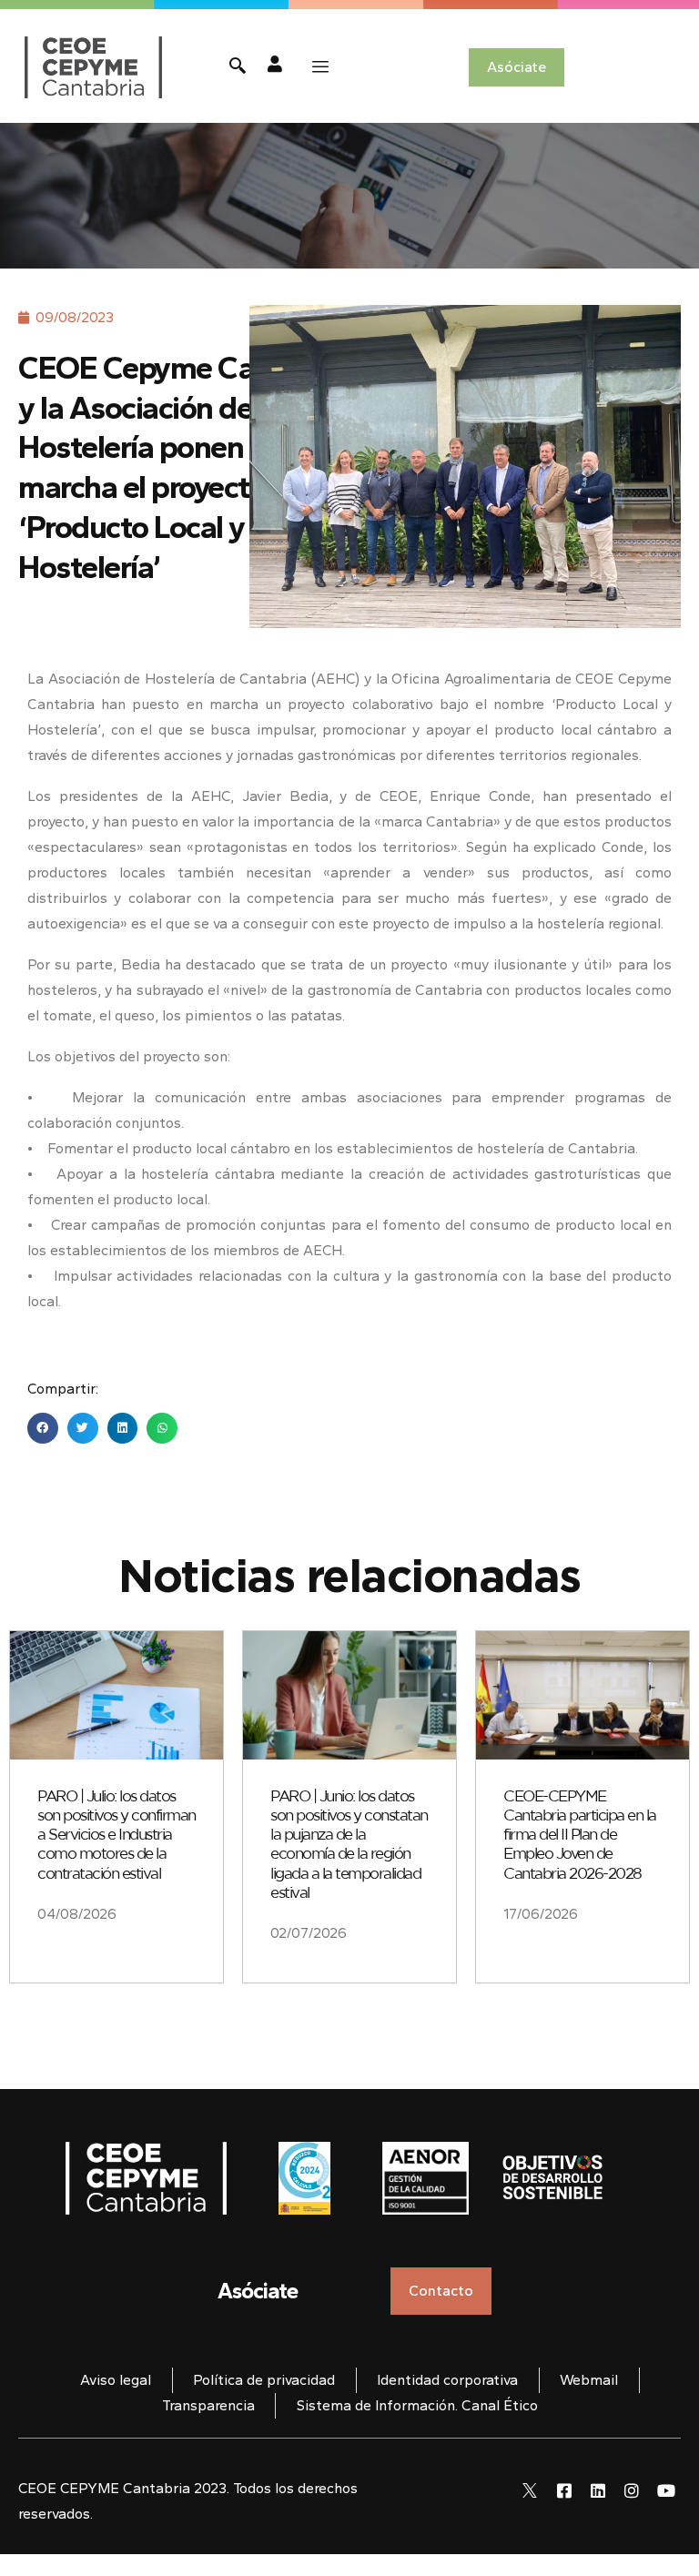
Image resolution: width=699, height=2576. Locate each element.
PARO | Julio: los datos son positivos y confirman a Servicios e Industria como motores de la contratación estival (116, 1835)
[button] (43, 1428)
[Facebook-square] (563, 2490)
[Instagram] (632, 2490)
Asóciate (258, 2291)
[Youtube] (666, 2490)
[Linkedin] (598, 2490)
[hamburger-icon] (320, 67)
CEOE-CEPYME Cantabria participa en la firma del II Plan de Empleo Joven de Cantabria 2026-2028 (580, 1835)
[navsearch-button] (238, 68)
